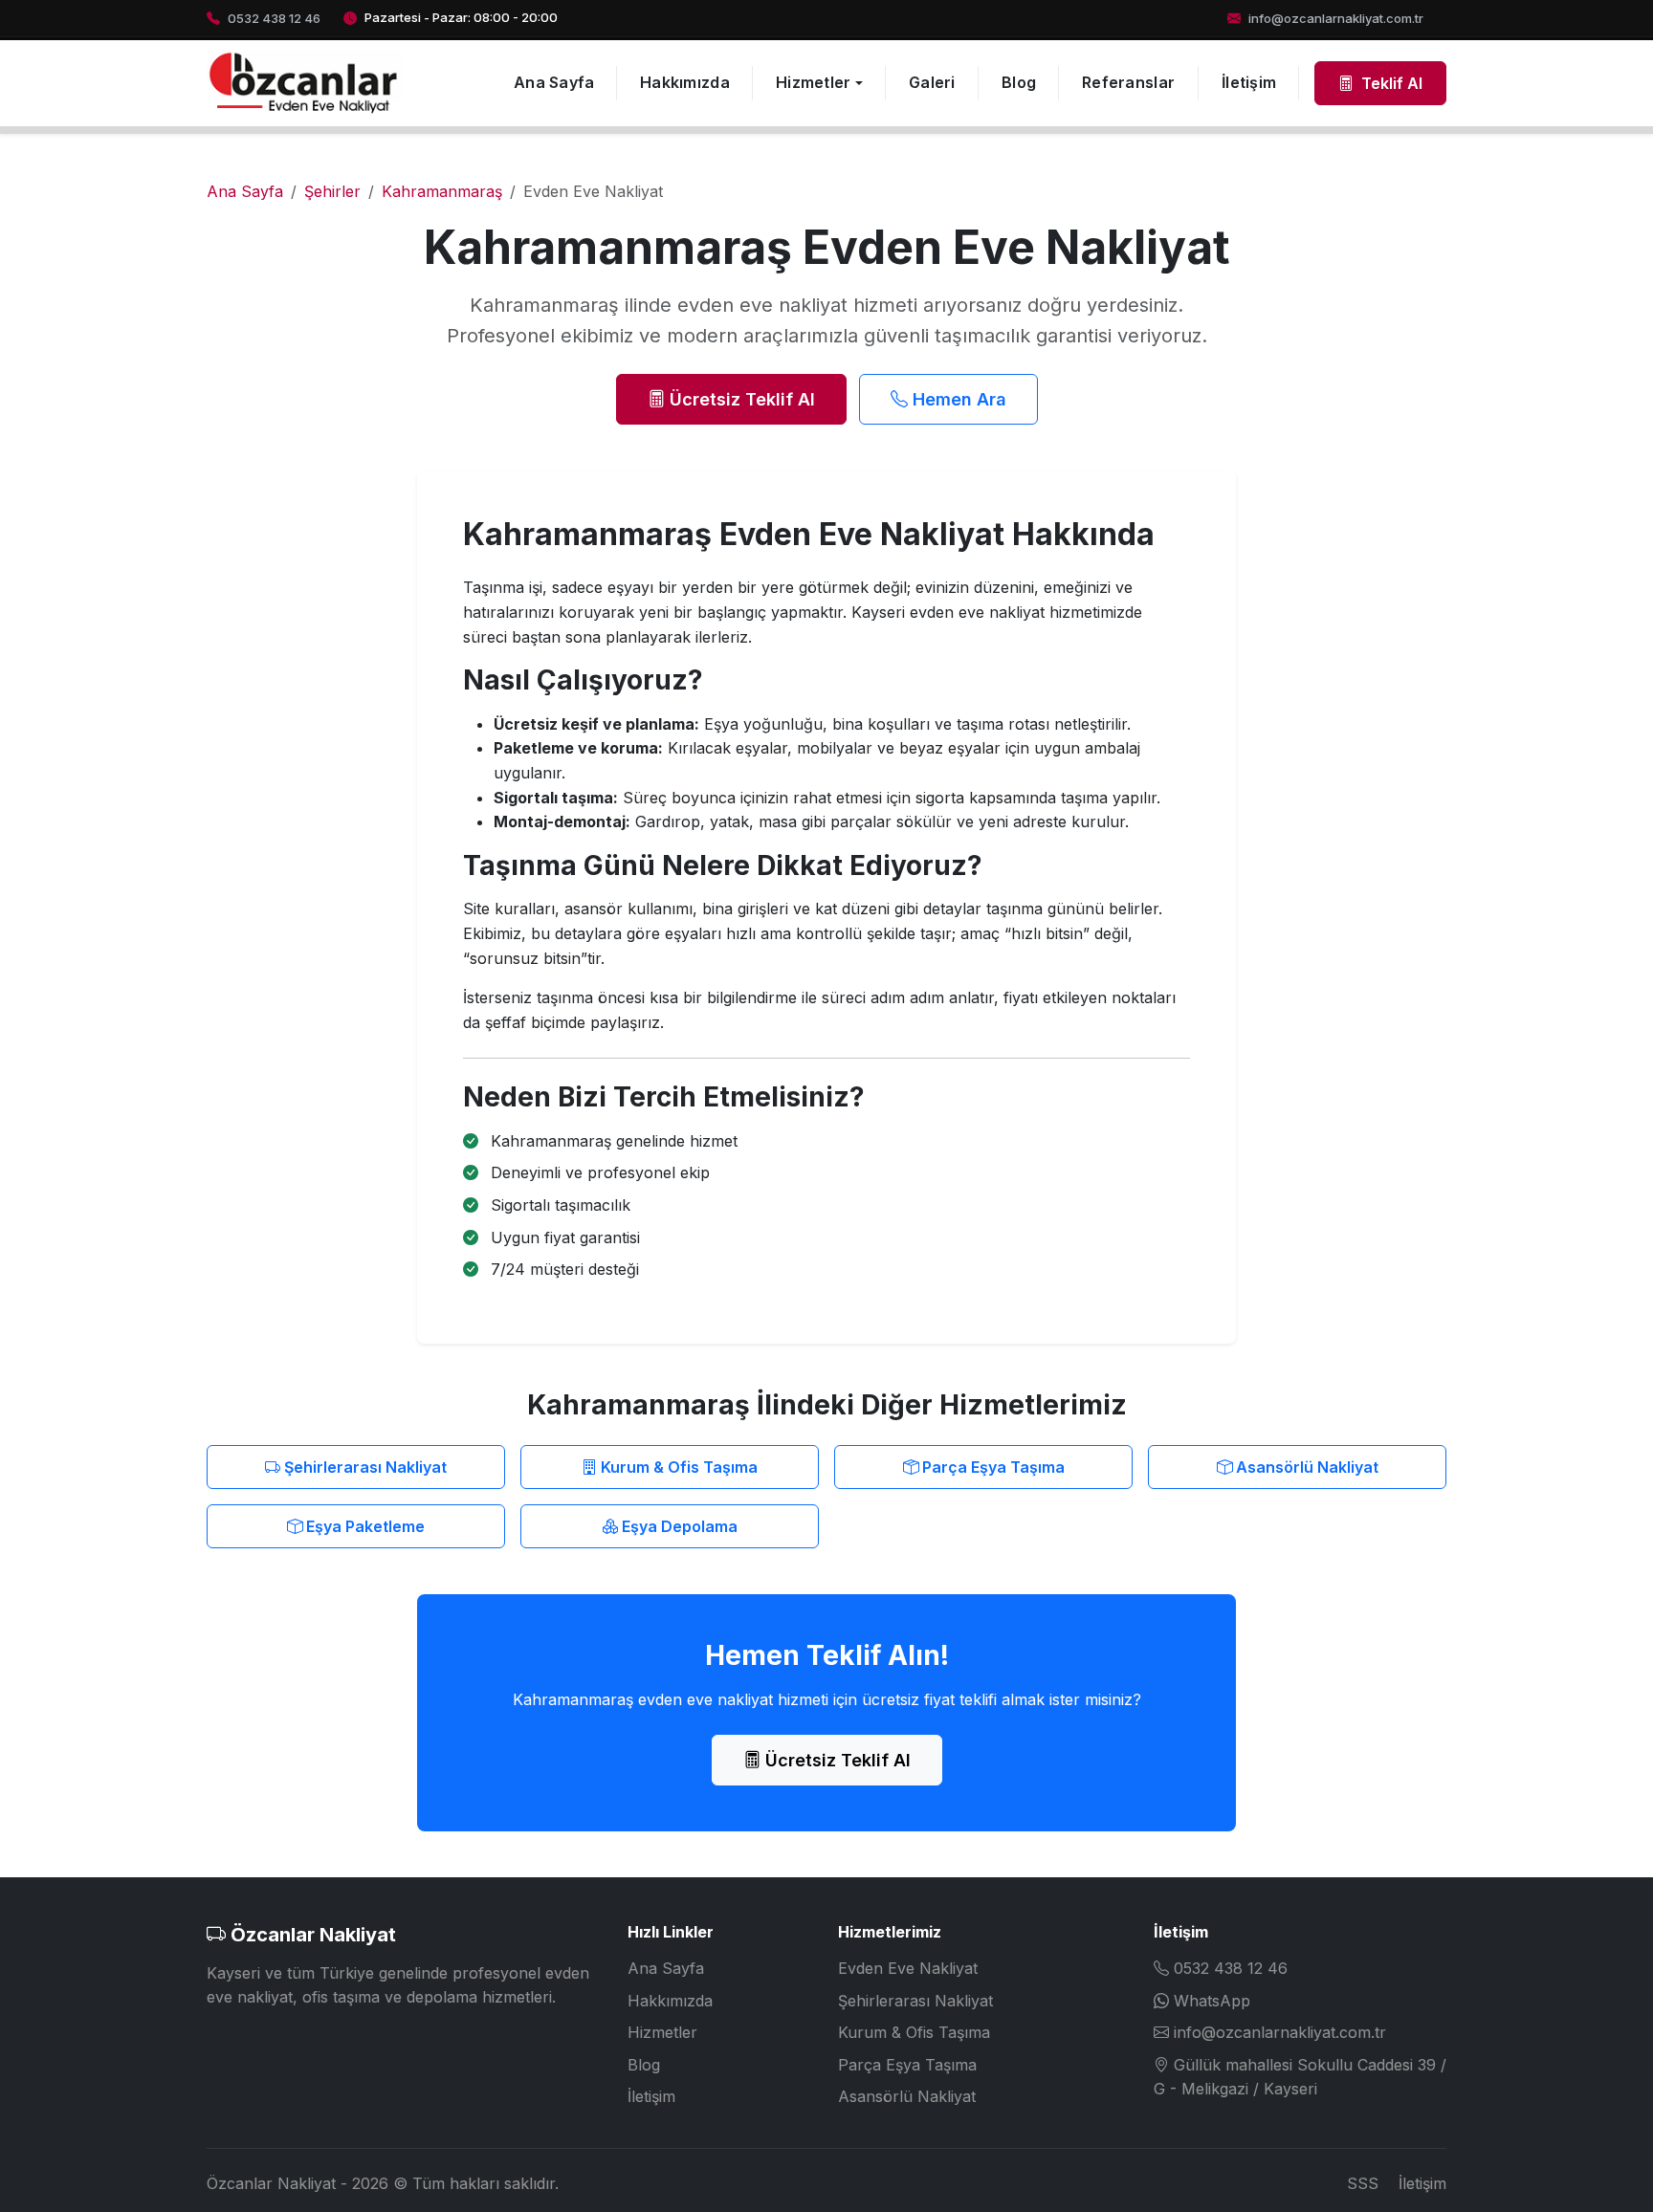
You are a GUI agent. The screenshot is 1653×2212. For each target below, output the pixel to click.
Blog (1019, 82)
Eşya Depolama (678, 1526)
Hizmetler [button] (814, 82)
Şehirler (332, 191)
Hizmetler (662, 2032)
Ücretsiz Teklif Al (740, 399)
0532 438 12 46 (1231, 1968)
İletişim (1249, 82)
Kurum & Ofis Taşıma (677, 1467)
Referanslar (1128, 82)
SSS (1363, 2183)
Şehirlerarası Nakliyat (364, 1467)
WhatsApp (1212, 2001)
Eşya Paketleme (364, 1526)
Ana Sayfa (554, 82)
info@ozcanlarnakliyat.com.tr (1280, 2032)
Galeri (932, 82)
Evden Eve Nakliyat (908, 1968)
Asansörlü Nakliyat (1305, 1467)
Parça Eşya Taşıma (992, 1467)
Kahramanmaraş (442, 191)
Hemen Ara (957, 399)
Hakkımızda (685, 82)
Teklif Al (1390, 83)
